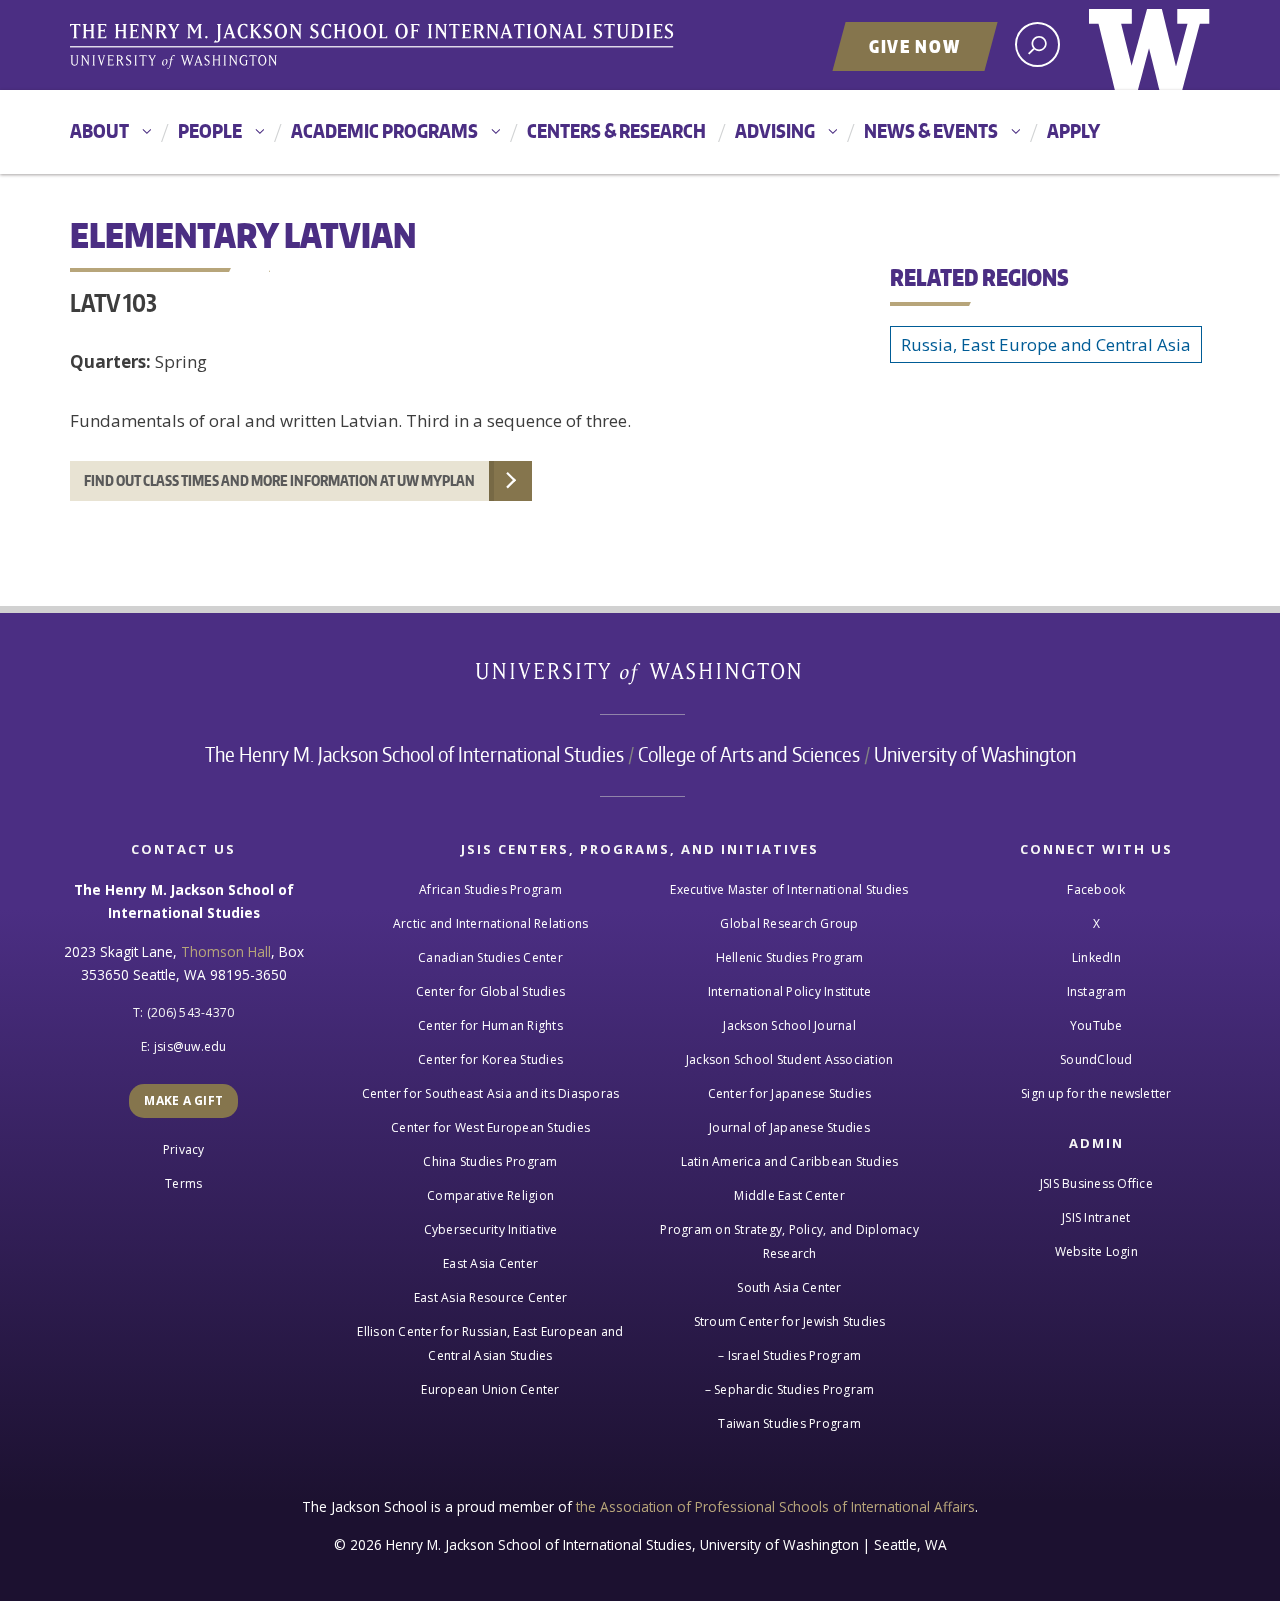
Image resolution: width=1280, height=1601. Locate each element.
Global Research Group (789, 923)
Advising (775, 130)
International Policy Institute (790, 991)
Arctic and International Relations (491, 923)
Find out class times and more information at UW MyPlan (279, 480)
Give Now (915, 46)
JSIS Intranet (1096, 1217)
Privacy (184, 1149)
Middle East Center (789, 1195)
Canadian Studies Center (490, 957)
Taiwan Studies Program (789, 1423)
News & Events (931, 130)
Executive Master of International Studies (789, 889)
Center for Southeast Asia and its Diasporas (491, 1093)
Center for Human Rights (490, 1025)
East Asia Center (490, 1263)
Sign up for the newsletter (1096, 1093)
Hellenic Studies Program (790, 957)
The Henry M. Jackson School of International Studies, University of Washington (375, 47)
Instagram (1096, 991)
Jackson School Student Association (790, 1059)
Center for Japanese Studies (790, 1093)
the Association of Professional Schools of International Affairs (775, 1506)
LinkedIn (1096, 957)
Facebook (1096, 889)
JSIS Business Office (1096, 1183)
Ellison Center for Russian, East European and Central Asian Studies (490, 1343)
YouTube (1096, 1025)
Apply (1073, 130)
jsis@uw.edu (190, 1046)
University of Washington (1149, 45)
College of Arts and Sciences (749, 754)
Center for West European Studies (490, 1127)
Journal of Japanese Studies (789, 1127)
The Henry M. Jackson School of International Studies (414, 754)
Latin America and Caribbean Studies (790, 1161)
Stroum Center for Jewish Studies (790, 1321)
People (210, 130)
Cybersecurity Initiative (491, 1229)
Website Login (1096, 1251)
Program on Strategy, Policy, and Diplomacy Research (789, 1241)
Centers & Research (616, 130)
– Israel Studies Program (789, 1355)
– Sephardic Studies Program (790, 1389)
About (99, 130)
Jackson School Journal (789, 1025)
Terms (183, 1183)
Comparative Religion (490, 1195)
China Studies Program (490, 1161)
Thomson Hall (226, 951)
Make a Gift (183, 1100)
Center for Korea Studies (490, 1059)
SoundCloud (1096, 1059)
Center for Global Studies (490, 991)
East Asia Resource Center (490, 1297)
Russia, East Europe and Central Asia (1046, 344)
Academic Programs (384, 130)
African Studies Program (490, 889)
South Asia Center (789, 1287)
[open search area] (1037, 44)
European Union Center (490, 1389)
